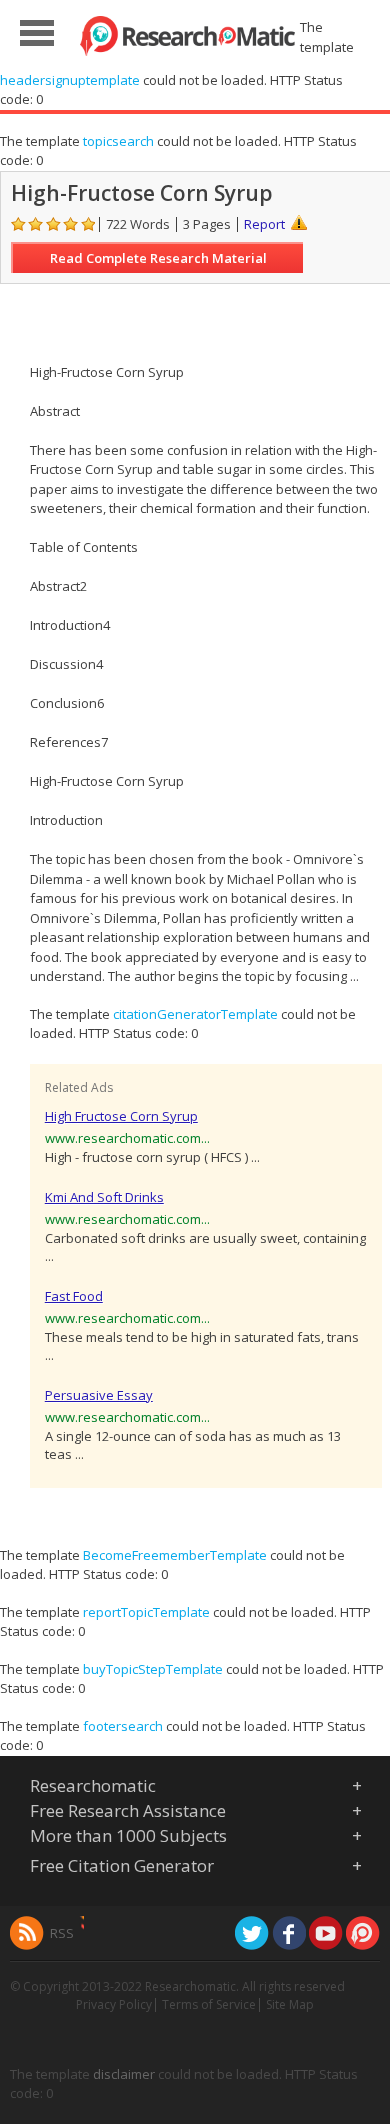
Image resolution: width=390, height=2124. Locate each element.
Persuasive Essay (99, 1395)
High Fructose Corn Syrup (121, 1116)
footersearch (123, 1726)
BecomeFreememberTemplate (175, 1555)
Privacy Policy (114, 2004)
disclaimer (124, 2074)
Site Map (290, 2004)
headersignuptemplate (70, 80)
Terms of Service (209, 2004)
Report (264, 224)
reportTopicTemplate (146, 1612)
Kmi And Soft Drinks (104, 1197)
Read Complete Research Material (158, 258)
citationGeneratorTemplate (195, 1014)
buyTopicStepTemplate (153, 1669)
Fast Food (74, 1296)
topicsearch (118, 141)
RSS (62, 1933)
